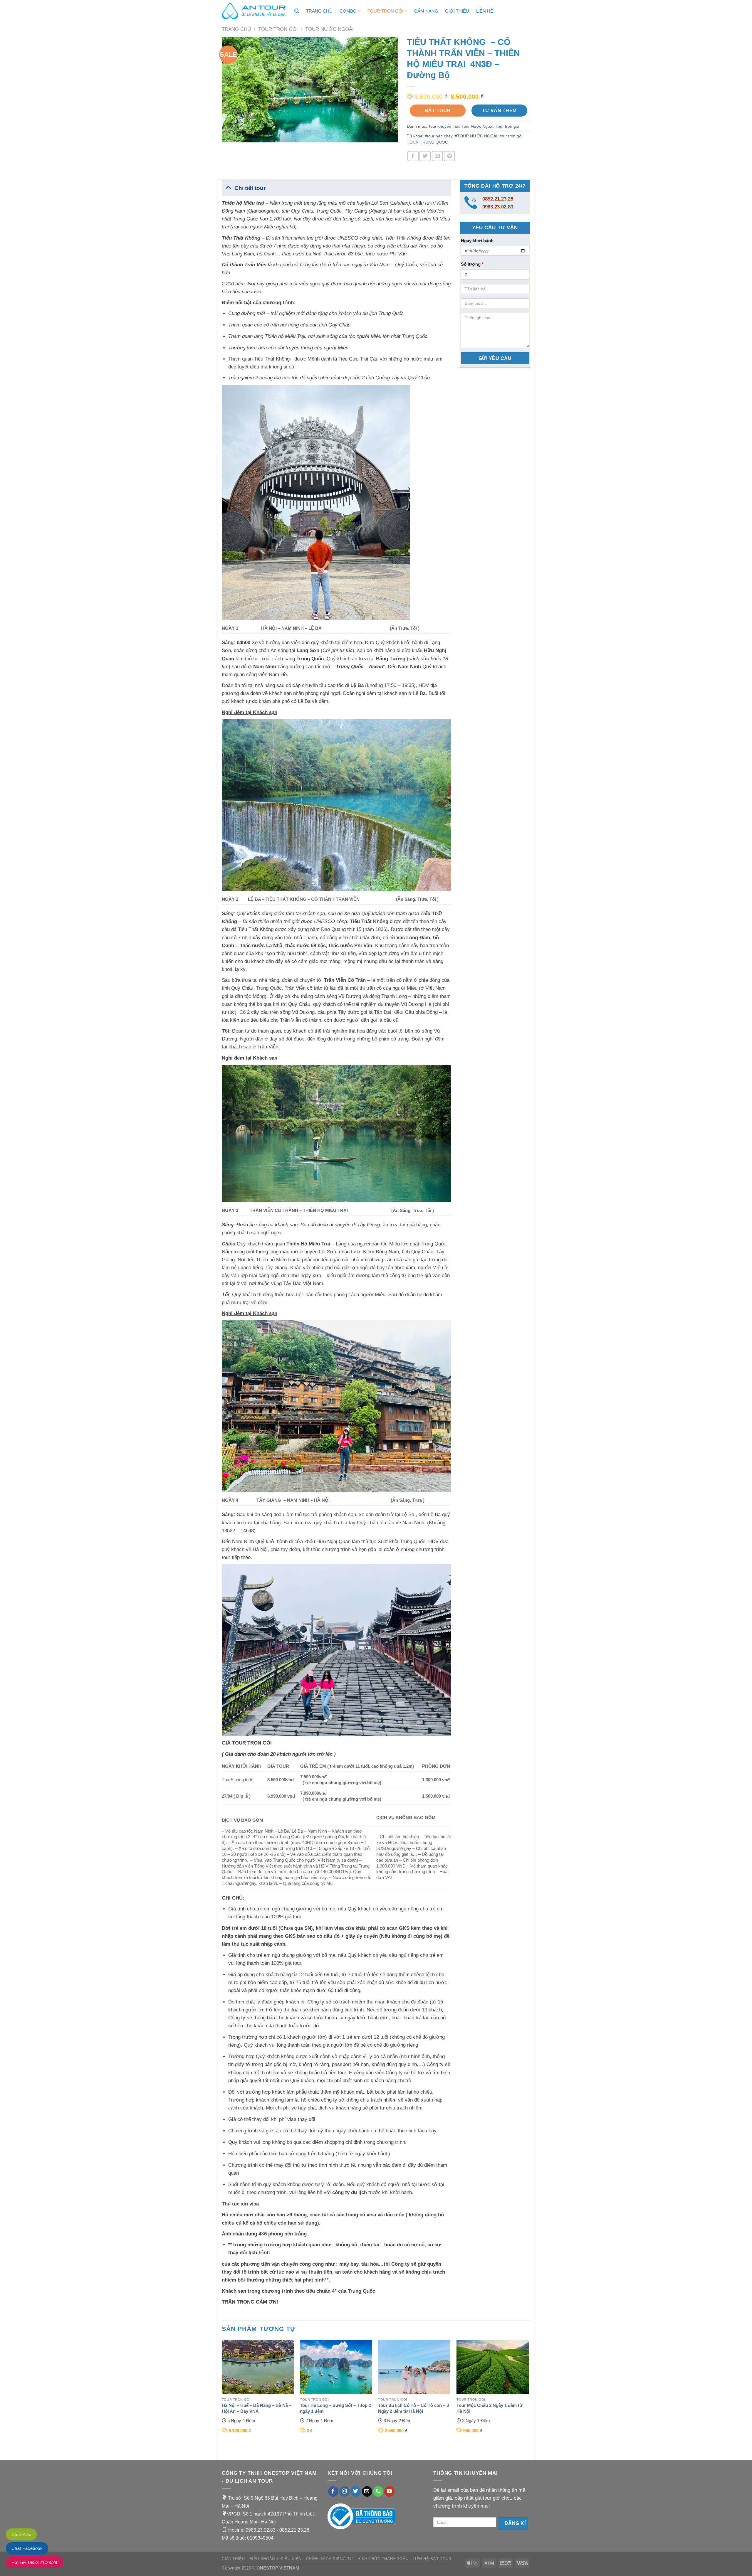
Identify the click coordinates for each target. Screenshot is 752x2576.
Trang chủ (319, 11)
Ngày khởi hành (477, 241)
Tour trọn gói (385, 11)
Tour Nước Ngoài (329, 29)
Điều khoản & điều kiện (276, 2559)
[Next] (528, 2395)
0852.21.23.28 (498, 199)
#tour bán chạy (439, 136)
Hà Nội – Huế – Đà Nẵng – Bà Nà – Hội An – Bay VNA (257, 2408)
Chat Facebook (27, 2548)
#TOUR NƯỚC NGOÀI (476, 136)
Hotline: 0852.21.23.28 (34, 2562)
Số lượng (472, 264)
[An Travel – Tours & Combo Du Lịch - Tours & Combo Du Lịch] (254, 11)
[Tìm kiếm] (297, 11)
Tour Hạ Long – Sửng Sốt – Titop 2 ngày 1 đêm (335, 2408)
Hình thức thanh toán (383, 2559)
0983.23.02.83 (498, 207)
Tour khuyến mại (444, 126)
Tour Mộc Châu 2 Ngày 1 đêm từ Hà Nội (490, 2408)
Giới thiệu (457, 11)
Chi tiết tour (250, 188)
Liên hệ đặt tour (432, 2559)
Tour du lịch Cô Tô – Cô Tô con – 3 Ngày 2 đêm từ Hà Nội (413, 2408)
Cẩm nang (426, 11)
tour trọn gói (511, 136)
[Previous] (222, 2395)
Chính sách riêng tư (330, 2559)
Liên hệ (485, 11)
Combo (348, 11)
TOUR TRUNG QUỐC (427, 142)
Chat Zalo (21, 2534)
